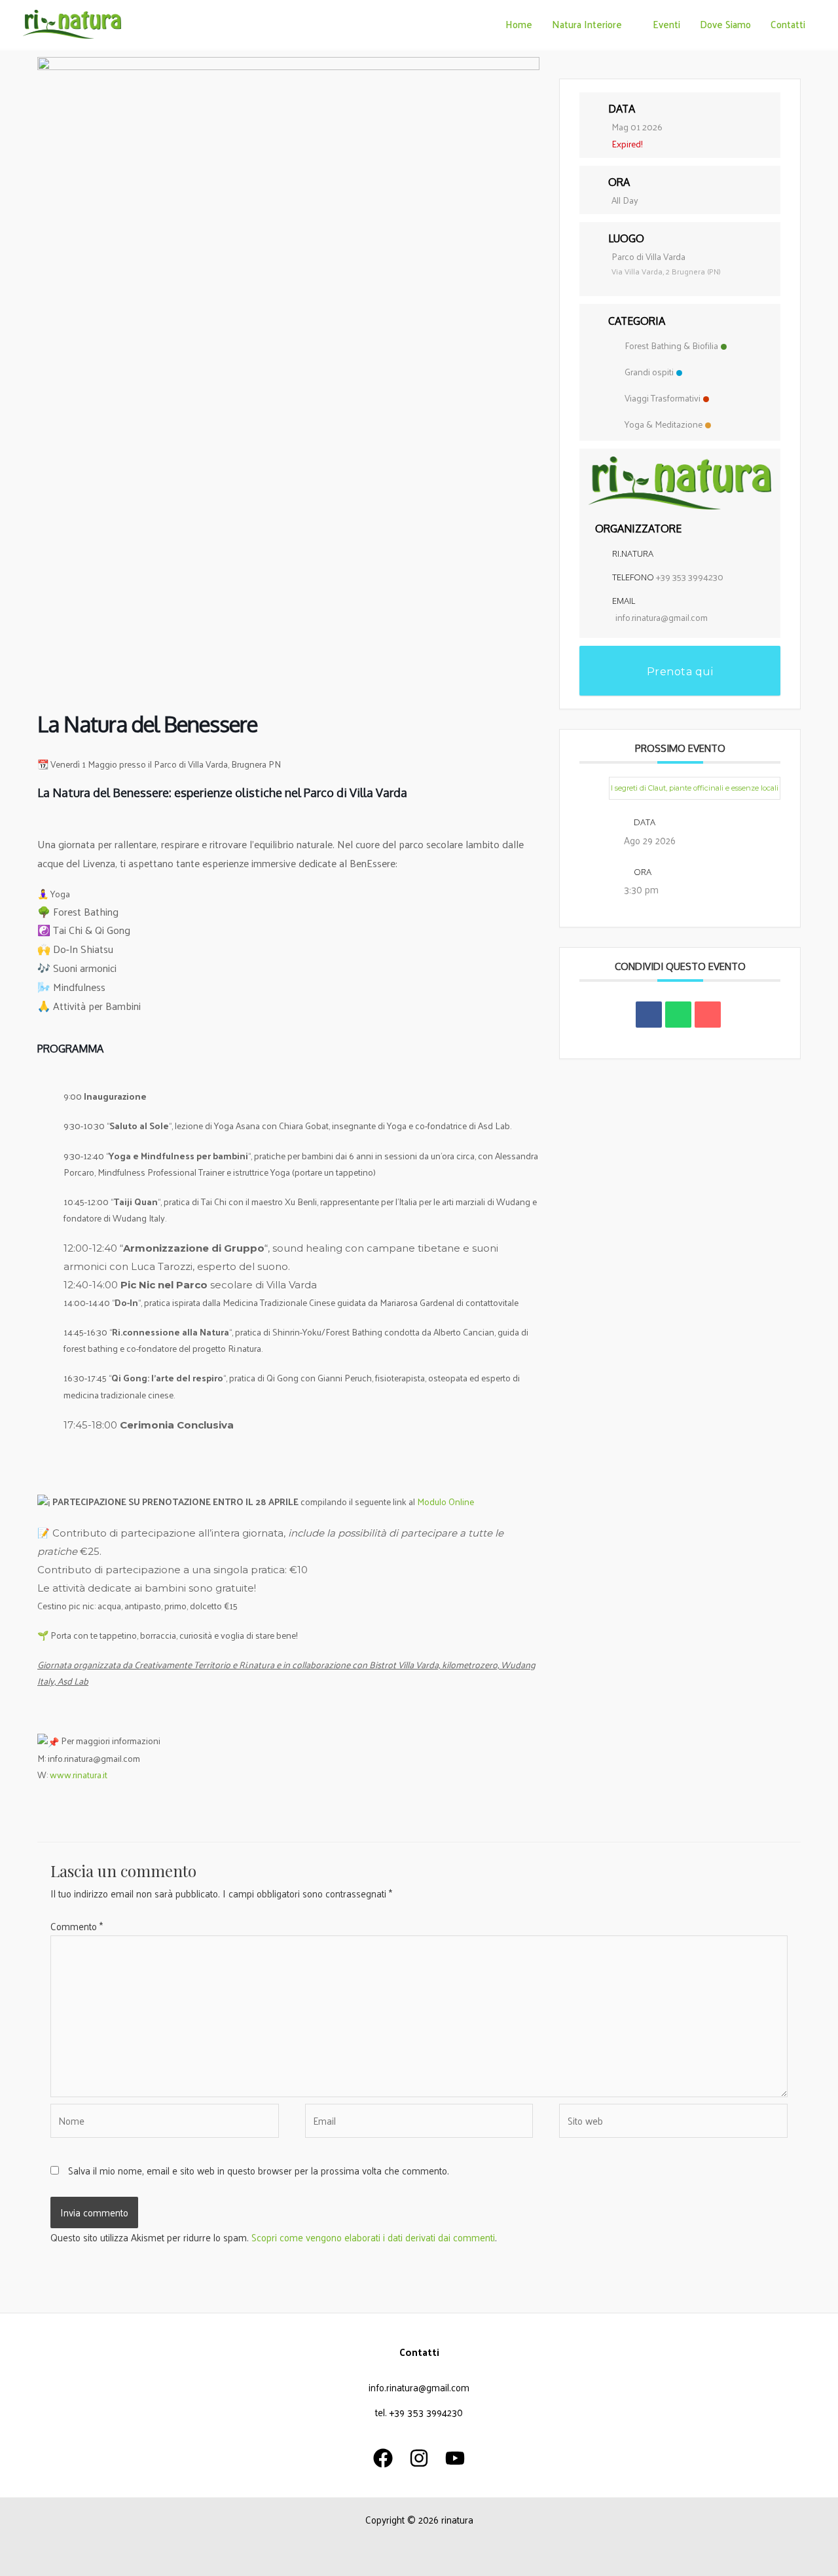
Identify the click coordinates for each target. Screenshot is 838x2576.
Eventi (666, 24)
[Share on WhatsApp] (678, 1015)
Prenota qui (680, 672)
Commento (77, 1926)
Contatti (788, 24)
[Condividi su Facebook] (649, 1015)
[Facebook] (383, 2458)
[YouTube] (455, 2458)
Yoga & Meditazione (664, 424)
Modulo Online (446, 1502)
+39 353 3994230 (690, 577)
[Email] (708, 1015)
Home (519, 24)
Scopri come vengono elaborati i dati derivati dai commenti (373, 2237)
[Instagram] (419, 2458)
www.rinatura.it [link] (79, 1775)
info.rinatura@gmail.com (662, 617)
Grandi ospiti (649, 372)
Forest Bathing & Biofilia (671, 345)
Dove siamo (725, 24)
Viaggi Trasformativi (663, 398)
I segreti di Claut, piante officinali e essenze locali (695, 788)
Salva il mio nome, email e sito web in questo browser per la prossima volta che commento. (259, 2170)
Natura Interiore (587, 24)
